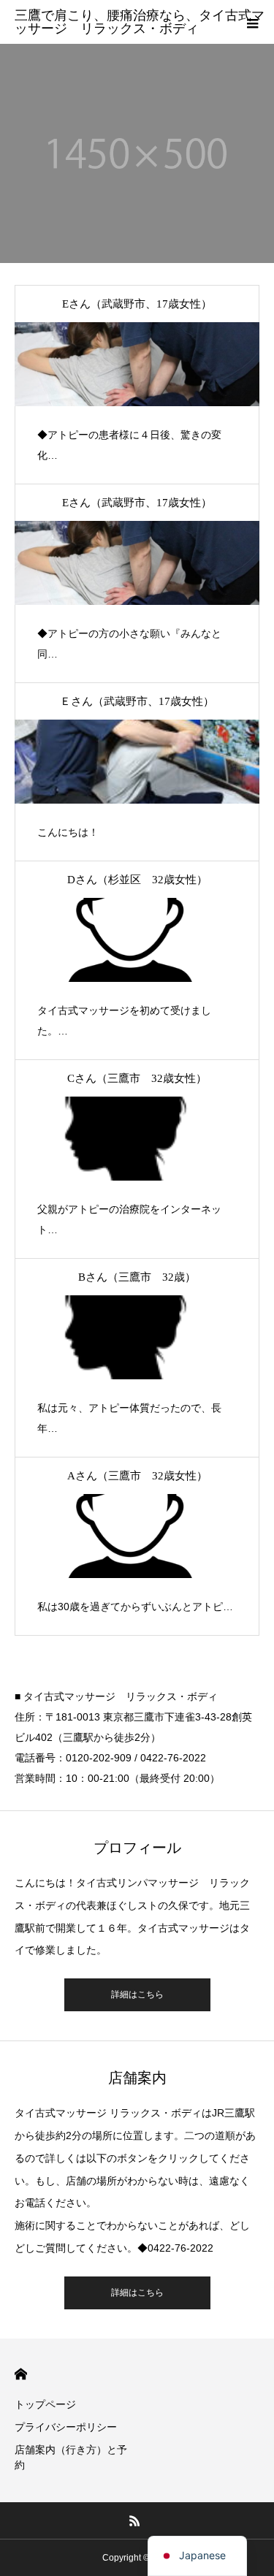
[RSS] (134, 2520)
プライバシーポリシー (66, 2427)
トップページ (45, 2404)
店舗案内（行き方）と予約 (71, 2457)
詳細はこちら (137, 1994)
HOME (21, 2374)
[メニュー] (252, 22)
